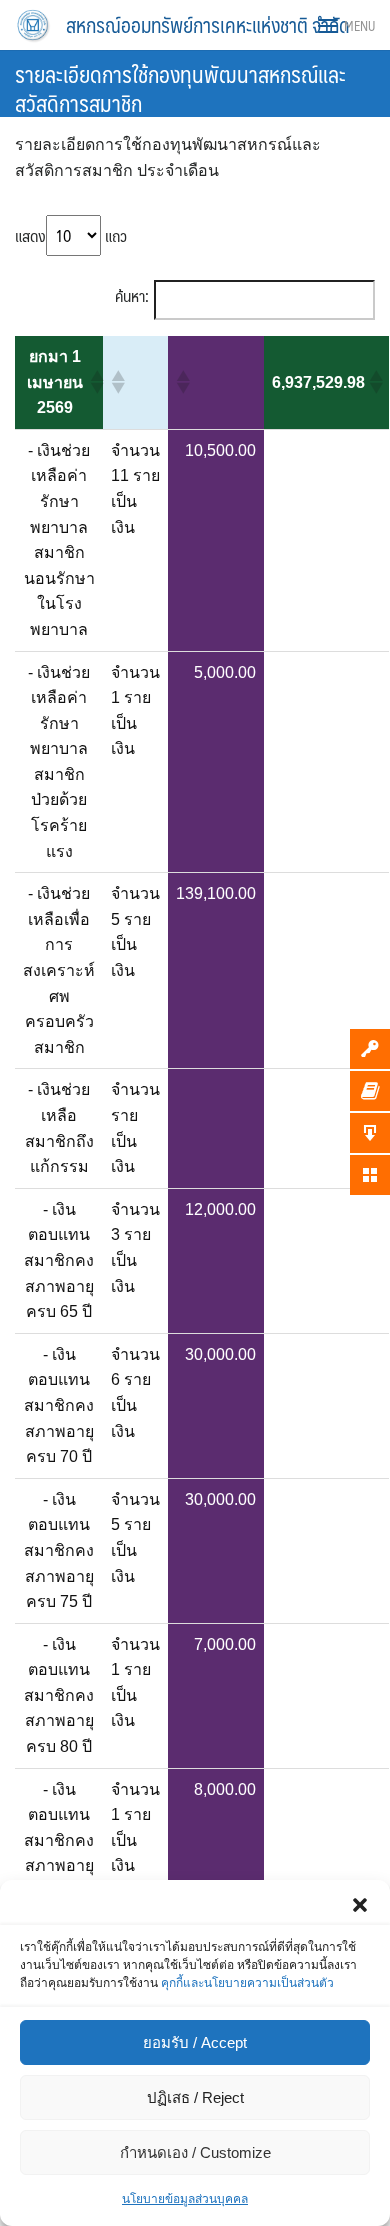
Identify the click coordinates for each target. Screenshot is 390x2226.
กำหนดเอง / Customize (195, 2152)
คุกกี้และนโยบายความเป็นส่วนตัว (247, 1983)
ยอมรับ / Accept (195, 2042)
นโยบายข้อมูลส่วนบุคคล (185, 2199)
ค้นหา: (132, 296)
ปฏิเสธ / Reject (195, 2097)
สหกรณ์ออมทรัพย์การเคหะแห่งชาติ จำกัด (208, 25)
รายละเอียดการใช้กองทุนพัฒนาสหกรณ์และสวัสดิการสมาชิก (180, 88)
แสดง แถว (71, 235)
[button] (360, 1905)
